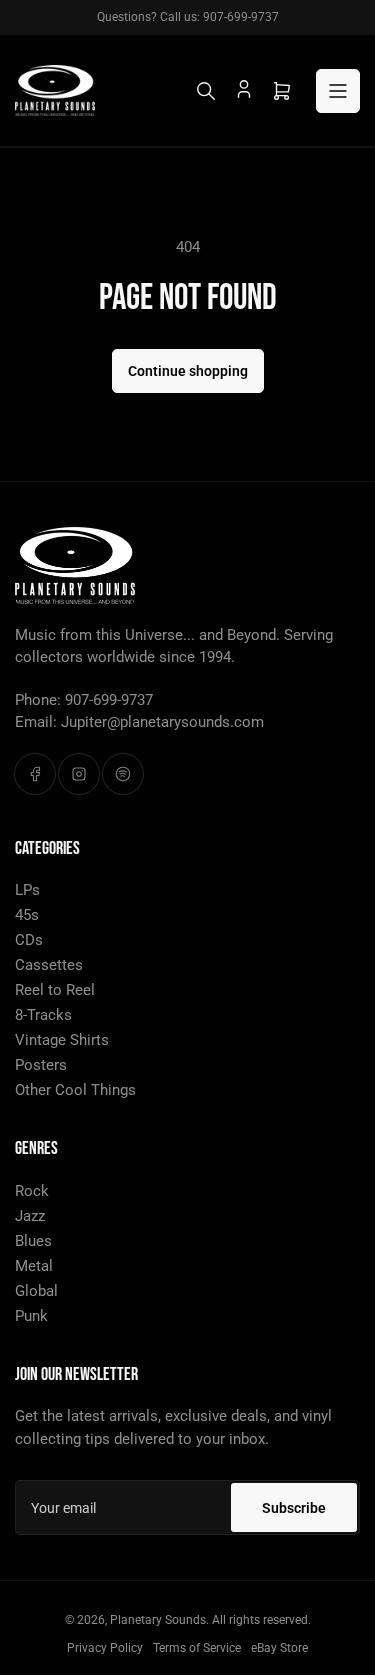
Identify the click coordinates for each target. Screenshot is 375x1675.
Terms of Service (197, 1648)
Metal (34, 1266)
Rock (32, 1191)
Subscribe (294, 1508)
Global (36, 1291)
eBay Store (279, 1648)
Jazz (30, 1216)
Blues (33, 1241)
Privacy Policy (105, 1648)
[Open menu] (338, 91)
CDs (29, 940)
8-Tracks (43, 1015)
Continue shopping (188, 371)
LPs (27, 890)
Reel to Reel (55, 990)
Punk (31, 1316)
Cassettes (49, 965)
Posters (41, 1065)
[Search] (206, 91)
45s (27, 915)
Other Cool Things (75, 1090)
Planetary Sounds (158, 1620)
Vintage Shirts (62, 1040)
